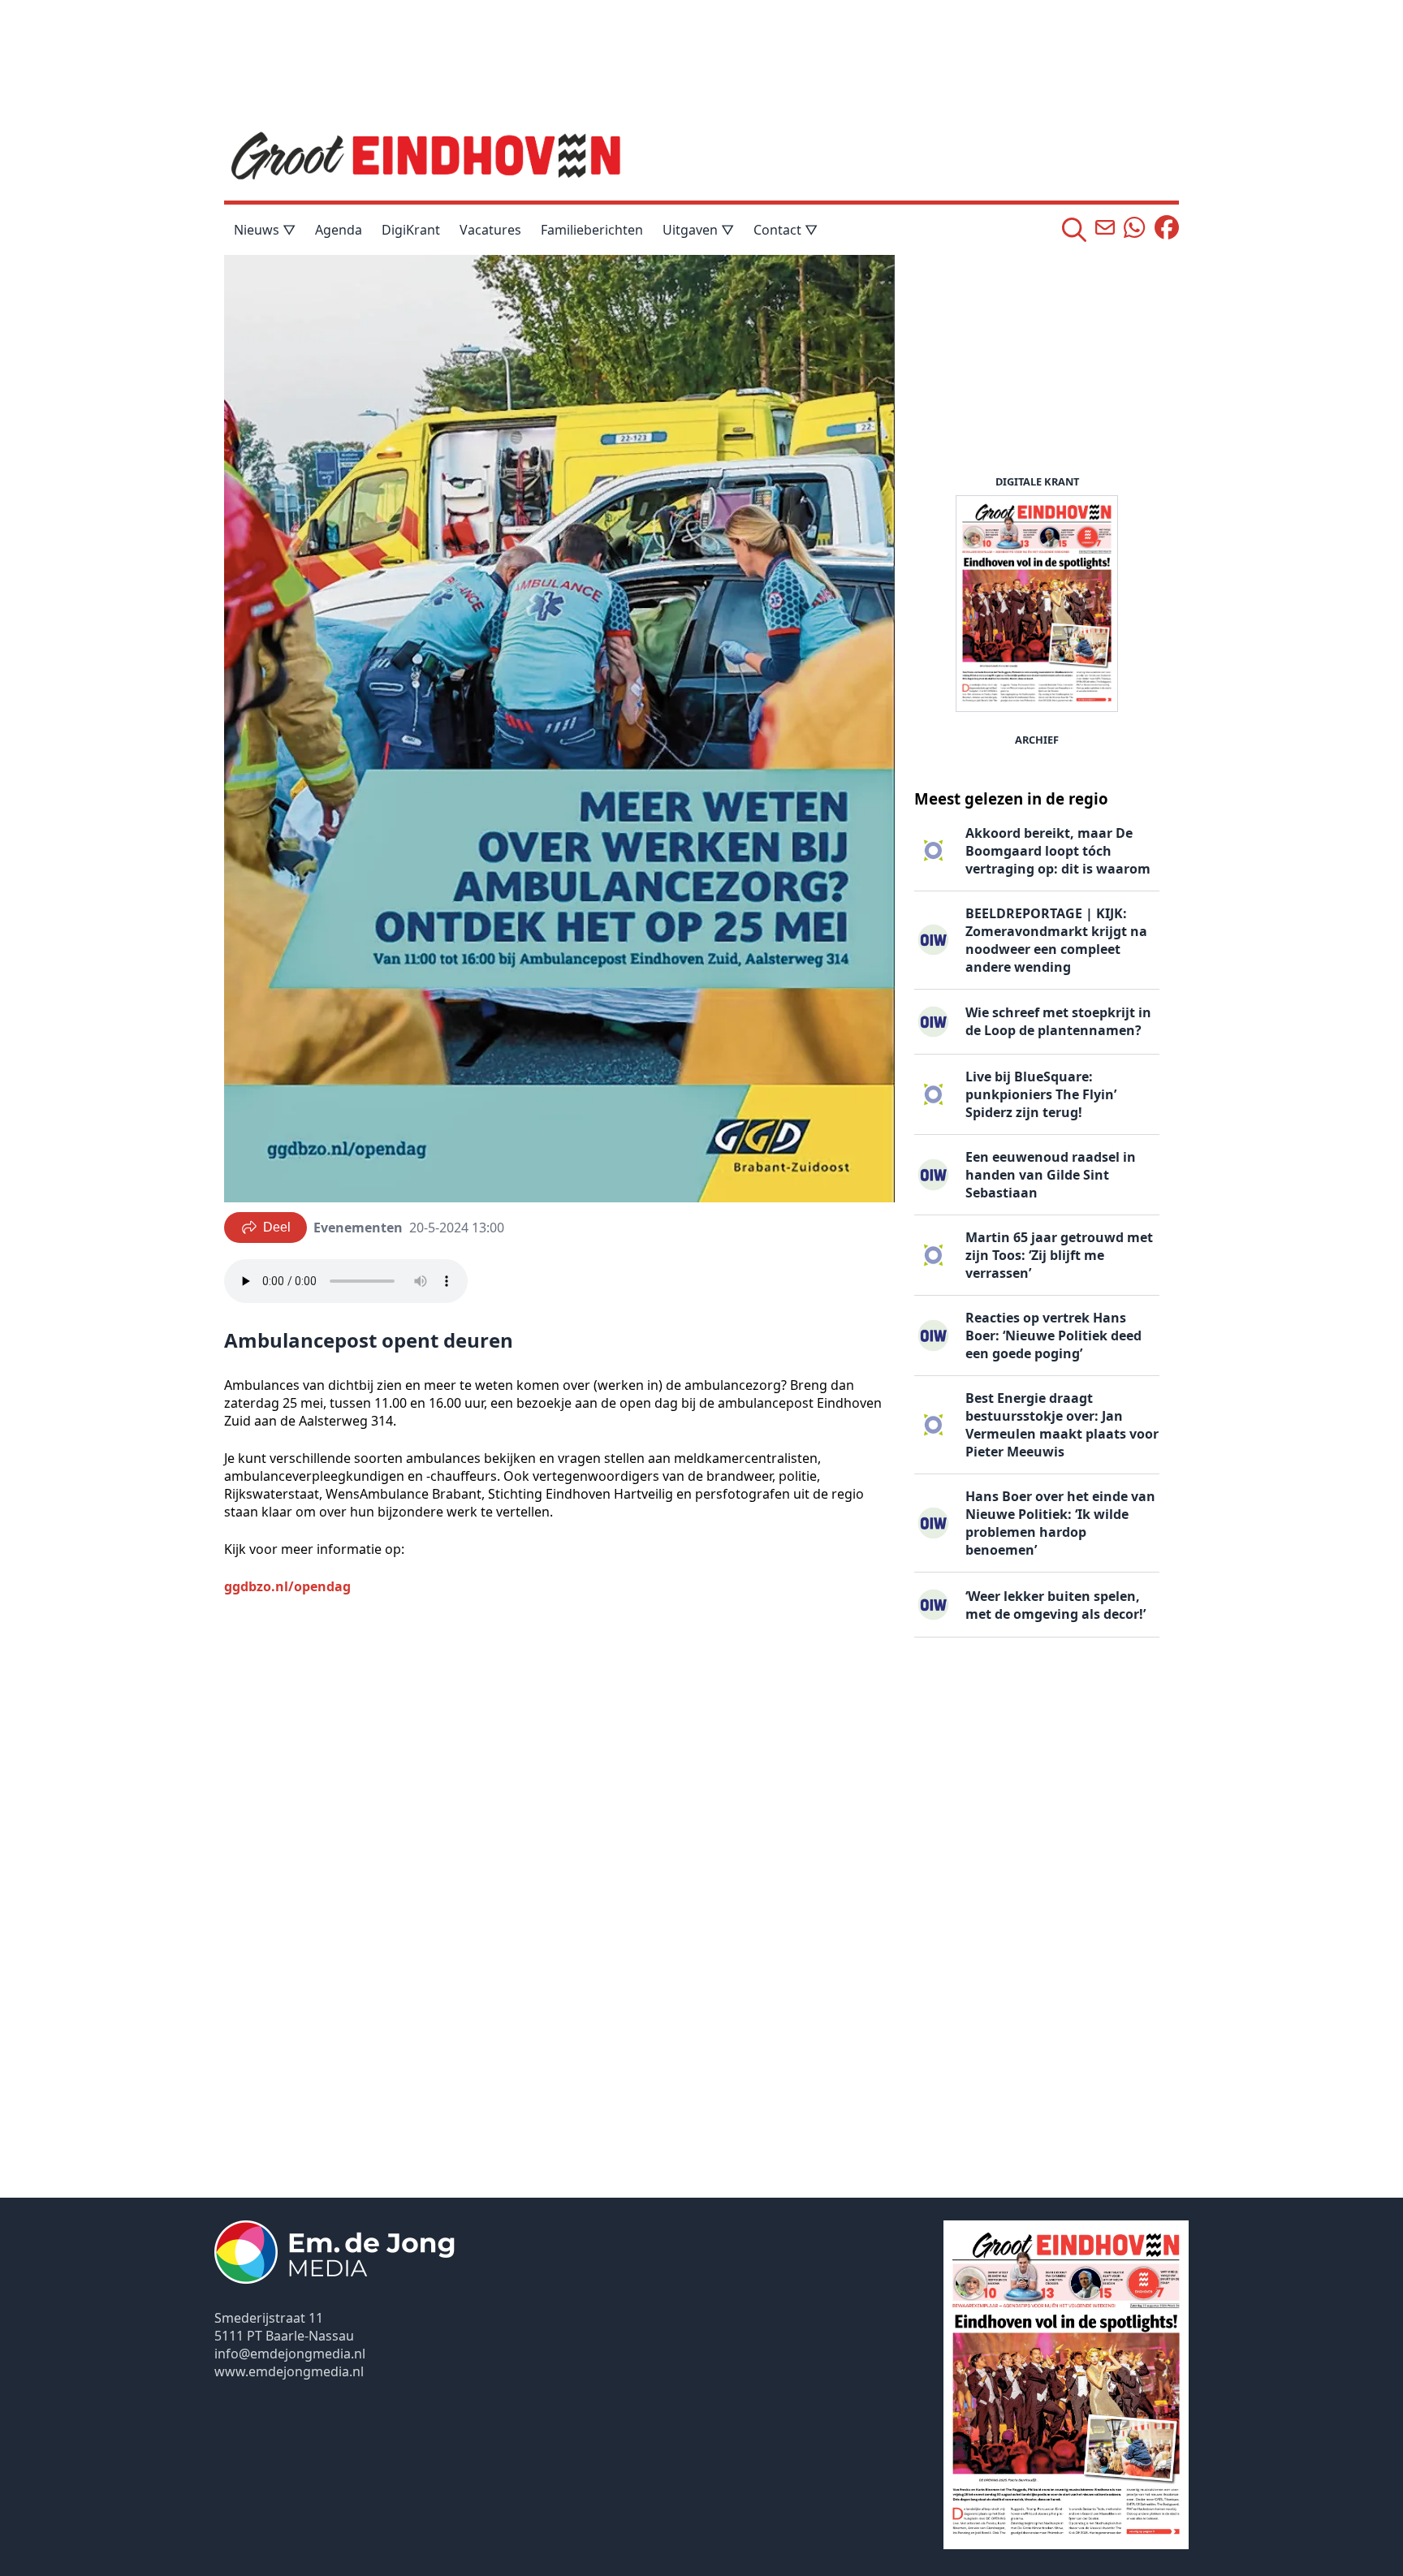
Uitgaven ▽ (698, 230)
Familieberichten (592, 230)
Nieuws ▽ (265, 230)
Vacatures (490, 230)
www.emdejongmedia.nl (289, 2371)
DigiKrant (411, 230)
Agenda (339, 230)
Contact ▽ (786, 230)
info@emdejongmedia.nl (290, 2354)
